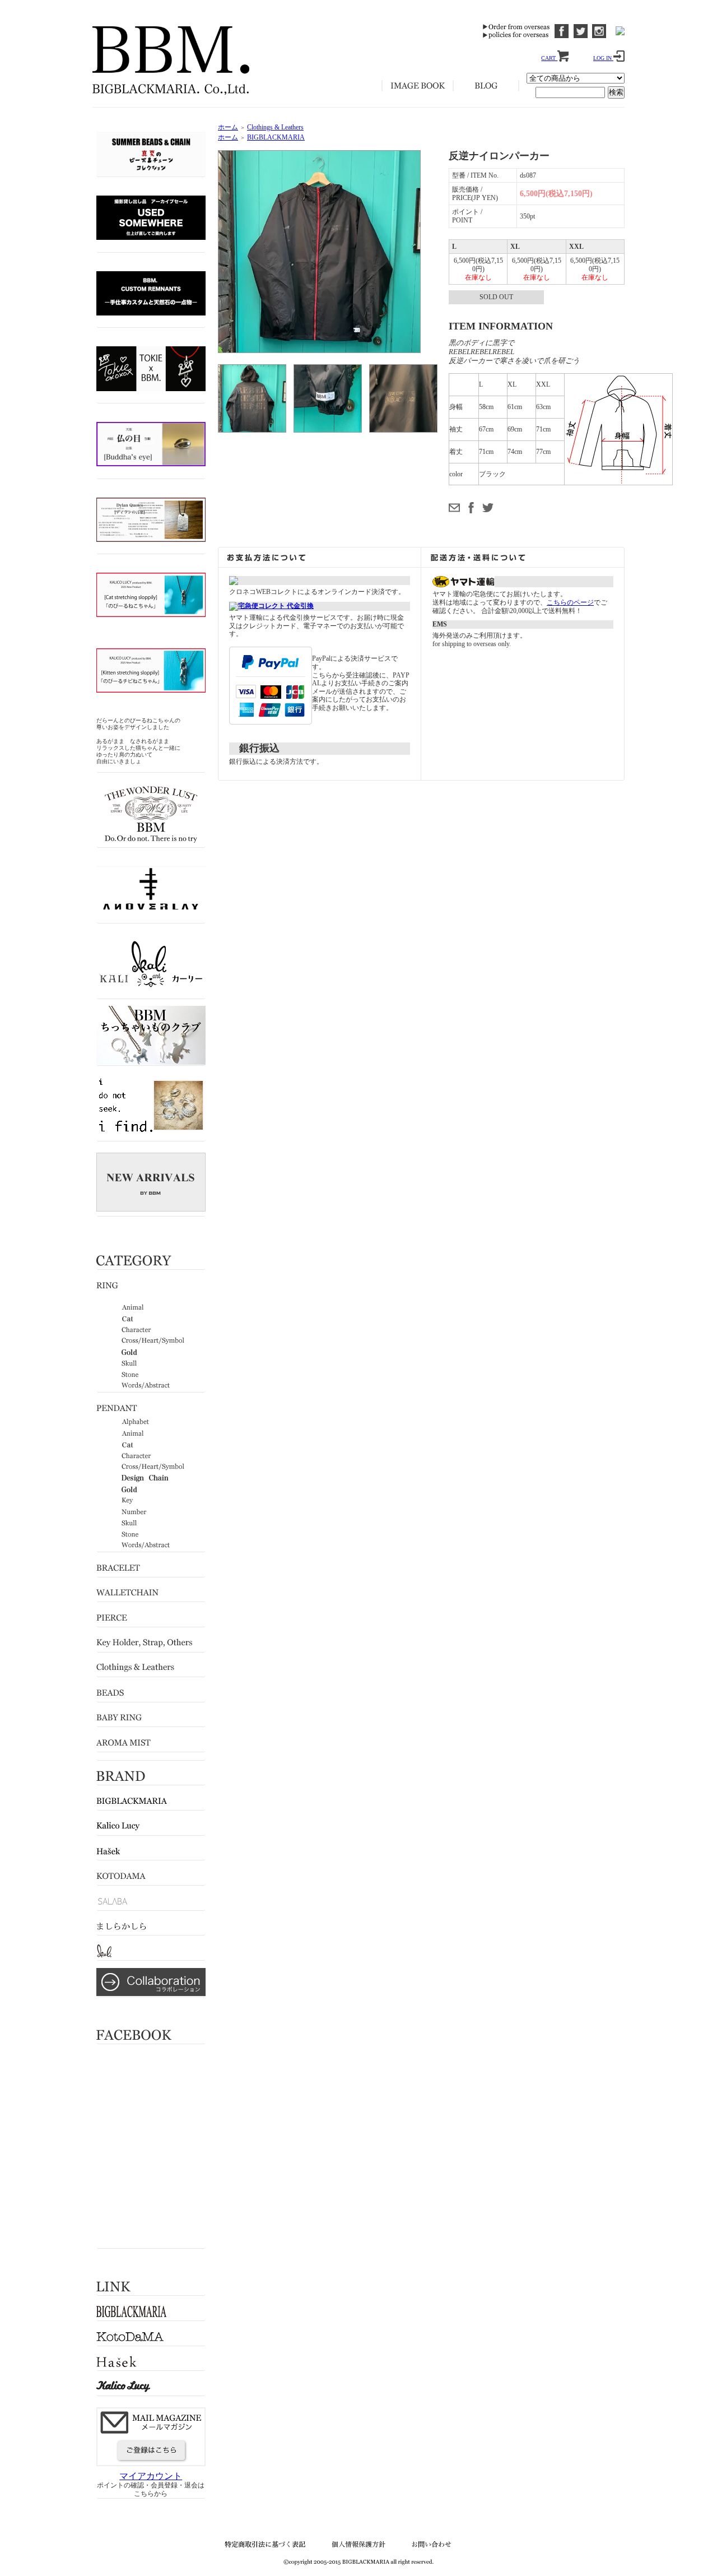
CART (549, 58)
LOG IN (603, 58)
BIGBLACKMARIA (276, 137)
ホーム (228, 127)
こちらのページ (570, 602)
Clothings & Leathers (275, 127)
